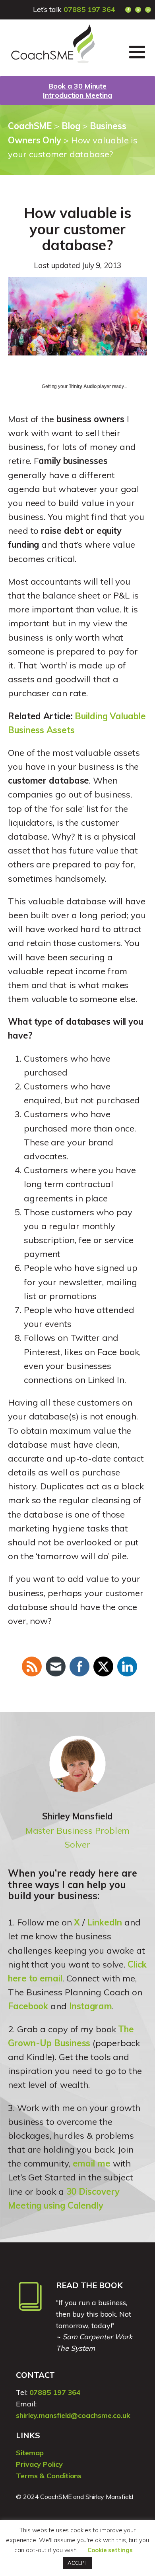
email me (92, 2163)
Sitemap (30, 2453)
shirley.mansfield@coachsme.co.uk (73, 2415)
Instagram (91, 2006)
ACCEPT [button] (77, 2563)
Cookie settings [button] (110, 2550)
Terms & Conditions (49, 2476)
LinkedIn (105, 1922)
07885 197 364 (89, 9)
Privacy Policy (39, 2464)
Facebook (28, 2006)
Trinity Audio (83, 386)
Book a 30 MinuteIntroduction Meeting (77, 91)
